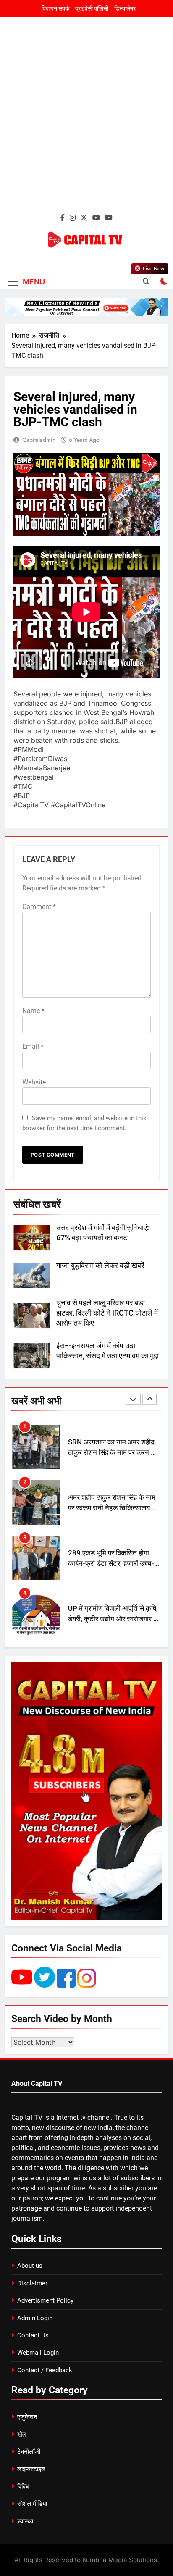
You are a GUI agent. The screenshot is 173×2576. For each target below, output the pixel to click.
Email (33, 1046)
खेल (22, 2434)
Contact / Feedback (45, 2370)
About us (30, 2266)
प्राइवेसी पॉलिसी (92, 8)
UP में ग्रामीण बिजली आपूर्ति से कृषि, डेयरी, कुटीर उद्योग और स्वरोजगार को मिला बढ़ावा (114, 1564)
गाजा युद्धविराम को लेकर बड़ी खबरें (100, 1266)
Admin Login (35, 2318)
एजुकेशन (27, 2417)
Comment (39, 907)
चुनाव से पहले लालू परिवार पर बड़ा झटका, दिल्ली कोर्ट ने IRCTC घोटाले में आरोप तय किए (107, 1313)
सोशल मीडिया (32, 2504)
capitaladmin (39, 440)
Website (34, 1082)
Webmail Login (38, 2353)
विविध (23, 2487)
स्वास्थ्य (25, 2521)
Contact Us (33, 2335)
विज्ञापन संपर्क (55, 8)
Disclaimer (32, 2283)
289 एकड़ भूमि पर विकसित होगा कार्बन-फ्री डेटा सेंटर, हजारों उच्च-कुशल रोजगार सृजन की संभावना (111, 1508)
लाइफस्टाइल (31, 2469)
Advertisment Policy (45, 2300)
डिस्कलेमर (125, 8)
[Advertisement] (86, 120)
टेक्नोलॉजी (29, 2452)
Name (33, 1011)
